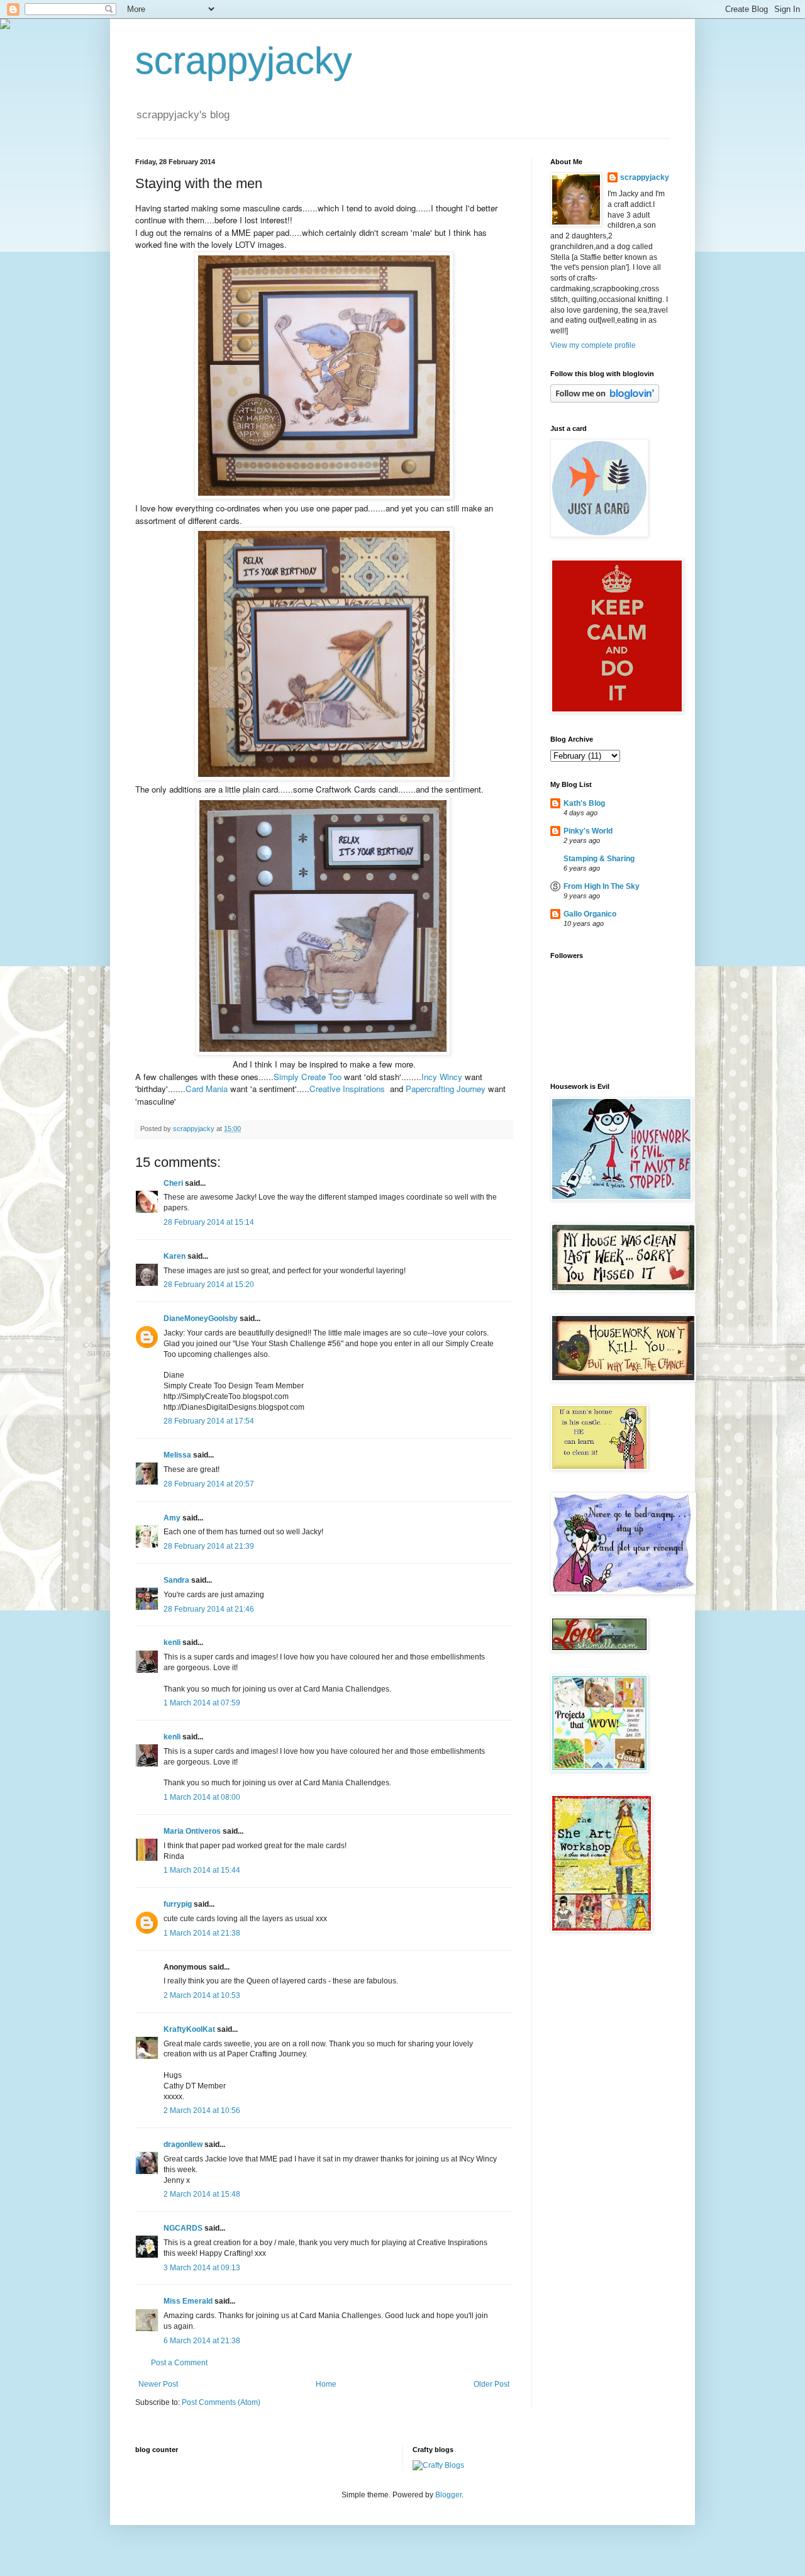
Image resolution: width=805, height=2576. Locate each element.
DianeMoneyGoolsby (201, 1319)
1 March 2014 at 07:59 (202, 1703)
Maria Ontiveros (192, 1831)
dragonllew (183, 2144)
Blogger (448, 2495)
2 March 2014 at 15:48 (202, 2194)
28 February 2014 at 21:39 (209, 1546)
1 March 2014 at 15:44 (202, 1870)
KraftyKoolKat (189, 2029)
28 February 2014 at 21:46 (209, 1609)
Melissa (177, 1455)
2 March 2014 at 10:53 (202, 1995)
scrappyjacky (244, 61)
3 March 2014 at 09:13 (202, 2268)
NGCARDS (183, 2228)
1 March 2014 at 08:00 (202, 1797)
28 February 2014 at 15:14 (209, 1222)
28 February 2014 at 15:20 (209, 1285)
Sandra (176, 1580)
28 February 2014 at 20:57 (209, 1484)
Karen (175, 1256)
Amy (172, 1518)
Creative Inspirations (347, 1089)
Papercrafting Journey (446, 1089)
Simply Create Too (308, 1077)
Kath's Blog (584, 803)
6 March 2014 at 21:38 (202, 2341)
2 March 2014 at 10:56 (202, 2110)
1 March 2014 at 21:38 (202, 1933)
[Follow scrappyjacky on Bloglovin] (605, 400)
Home (326, 2384)
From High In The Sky (602, 886)
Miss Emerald (188, 2301)
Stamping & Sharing (599, 859)
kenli (172, 1642)
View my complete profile (593, 345)
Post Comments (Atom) (221, 2402)
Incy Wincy (442, 1077)
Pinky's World (588, 831)
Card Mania (207, 1089)
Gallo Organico (590, 914)
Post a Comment (179, 2363)
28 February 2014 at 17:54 (209, 1421)
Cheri (173, 1183)
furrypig (178, 1904)
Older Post (491, 2384)
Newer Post (158, 2384)
